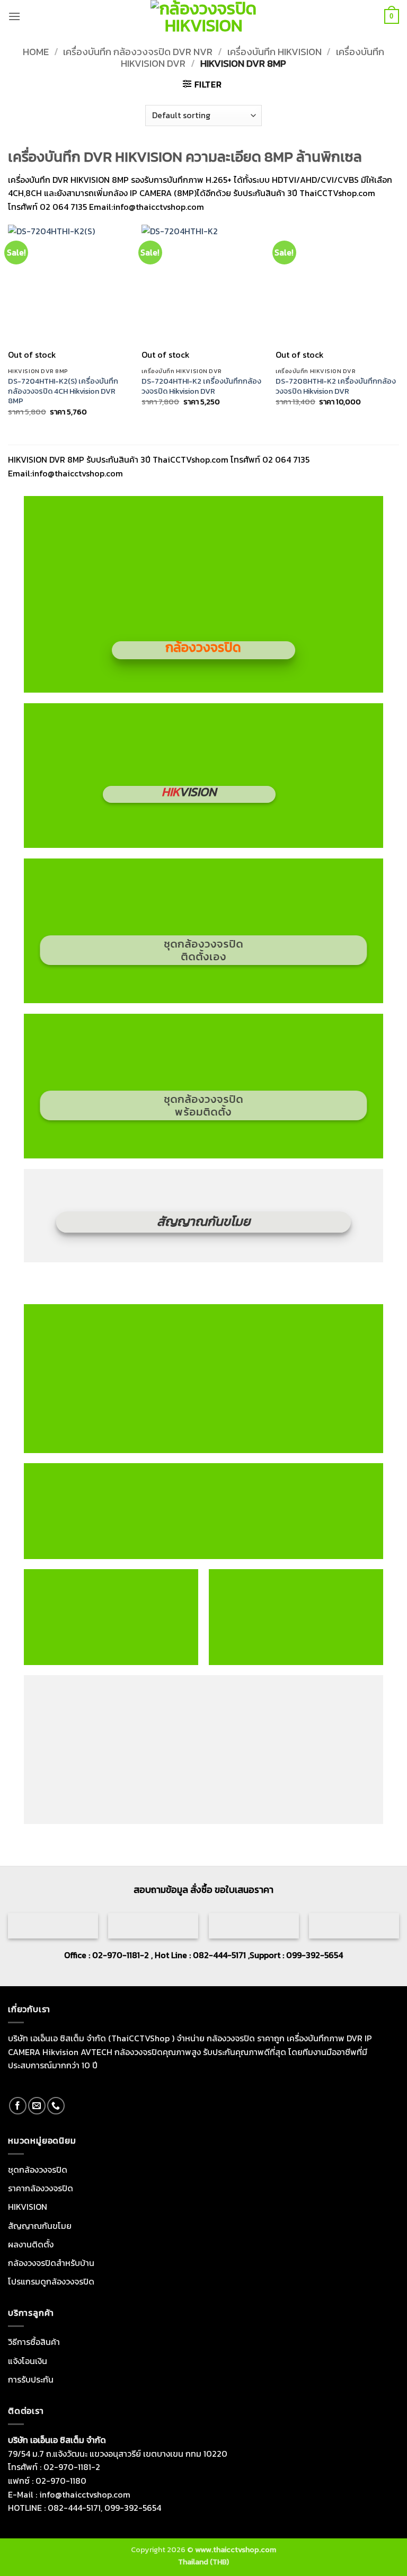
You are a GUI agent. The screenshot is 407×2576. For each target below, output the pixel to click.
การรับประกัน (31, 2379)
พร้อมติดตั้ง (203, 1112)
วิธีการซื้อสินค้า (34, 2342)
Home (36, 52)
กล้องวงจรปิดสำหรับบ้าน (51, 2263)
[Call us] (56, 2105)
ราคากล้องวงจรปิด (41, 2188)
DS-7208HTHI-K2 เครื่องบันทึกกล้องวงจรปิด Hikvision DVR (336, 386)
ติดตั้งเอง (203, 957)
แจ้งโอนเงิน (28, 2360)
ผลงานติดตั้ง (31, 2244)
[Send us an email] (37, 2105)
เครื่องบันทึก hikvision (275, 52)
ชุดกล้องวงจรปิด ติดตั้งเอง (116, 1617)
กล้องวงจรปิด (203, 647)
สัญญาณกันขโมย (40, 2225)
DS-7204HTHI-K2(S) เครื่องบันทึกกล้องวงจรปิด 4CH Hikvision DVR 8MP (63, 391)
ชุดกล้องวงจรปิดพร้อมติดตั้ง (301, 1617)
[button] (14, 16)
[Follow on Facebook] (18, 2105)
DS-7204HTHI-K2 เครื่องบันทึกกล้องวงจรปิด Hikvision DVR (201, 386)
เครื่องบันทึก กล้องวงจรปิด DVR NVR (138, 52)
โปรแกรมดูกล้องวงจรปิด (51, 2281)
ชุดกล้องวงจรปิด (203, 944)
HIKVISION (28, 2207)
